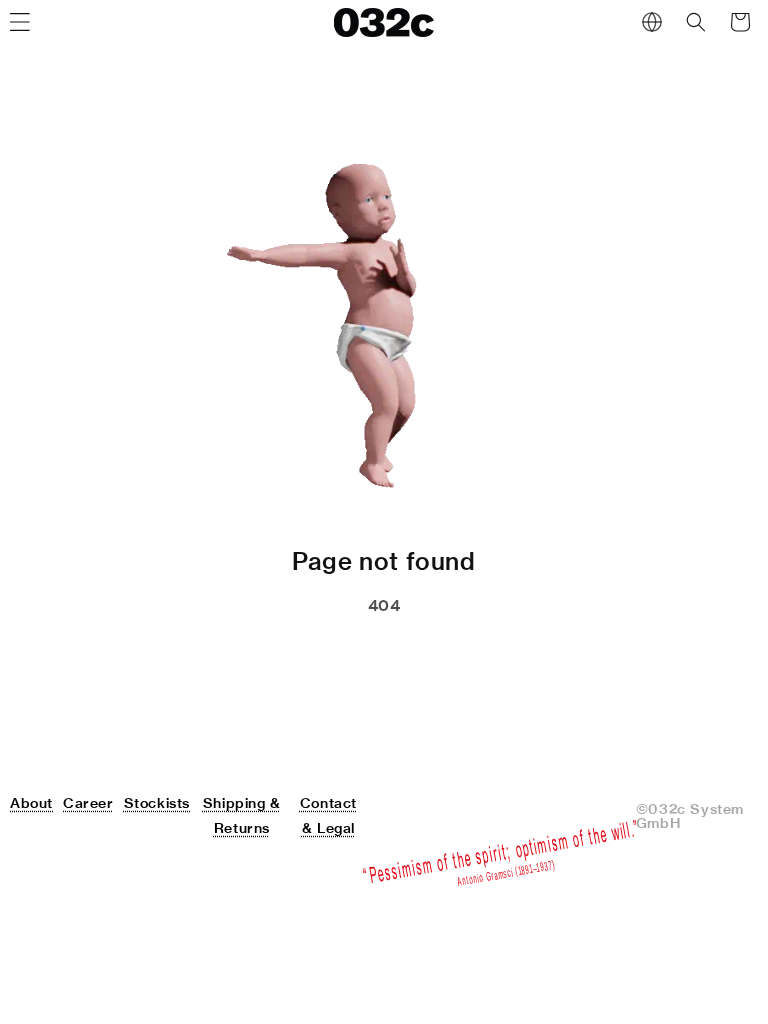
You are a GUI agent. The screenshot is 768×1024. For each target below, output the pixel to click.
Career (88, 803)
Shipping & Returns (242, 815)
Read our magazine (472, 656)
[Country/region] (652, 22)
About (31, 803)
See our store (276, 656)
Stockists (157, 803)
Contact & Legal (328, 815)
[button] (696, 22)
